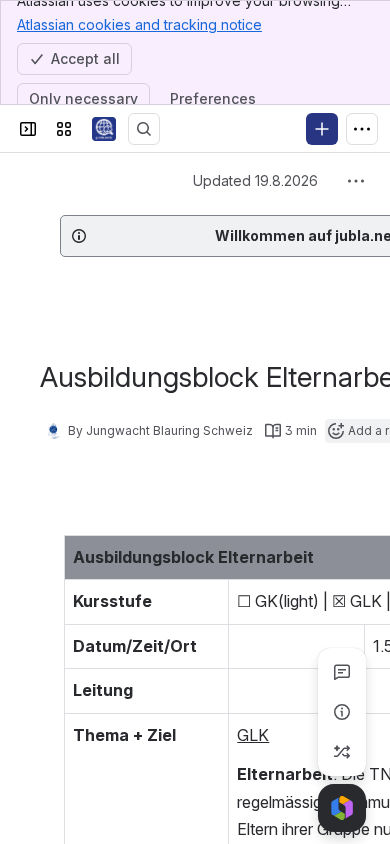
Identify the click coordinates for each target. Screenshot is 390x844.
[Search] (144, 129)
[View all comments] (342, 672)
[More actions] (356, 181)
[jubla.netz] (104, 129)
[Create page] (342, 752)
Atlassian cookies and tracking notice (139, 24)
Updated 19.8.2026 (255, 180)
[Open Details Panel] (342, 712)
